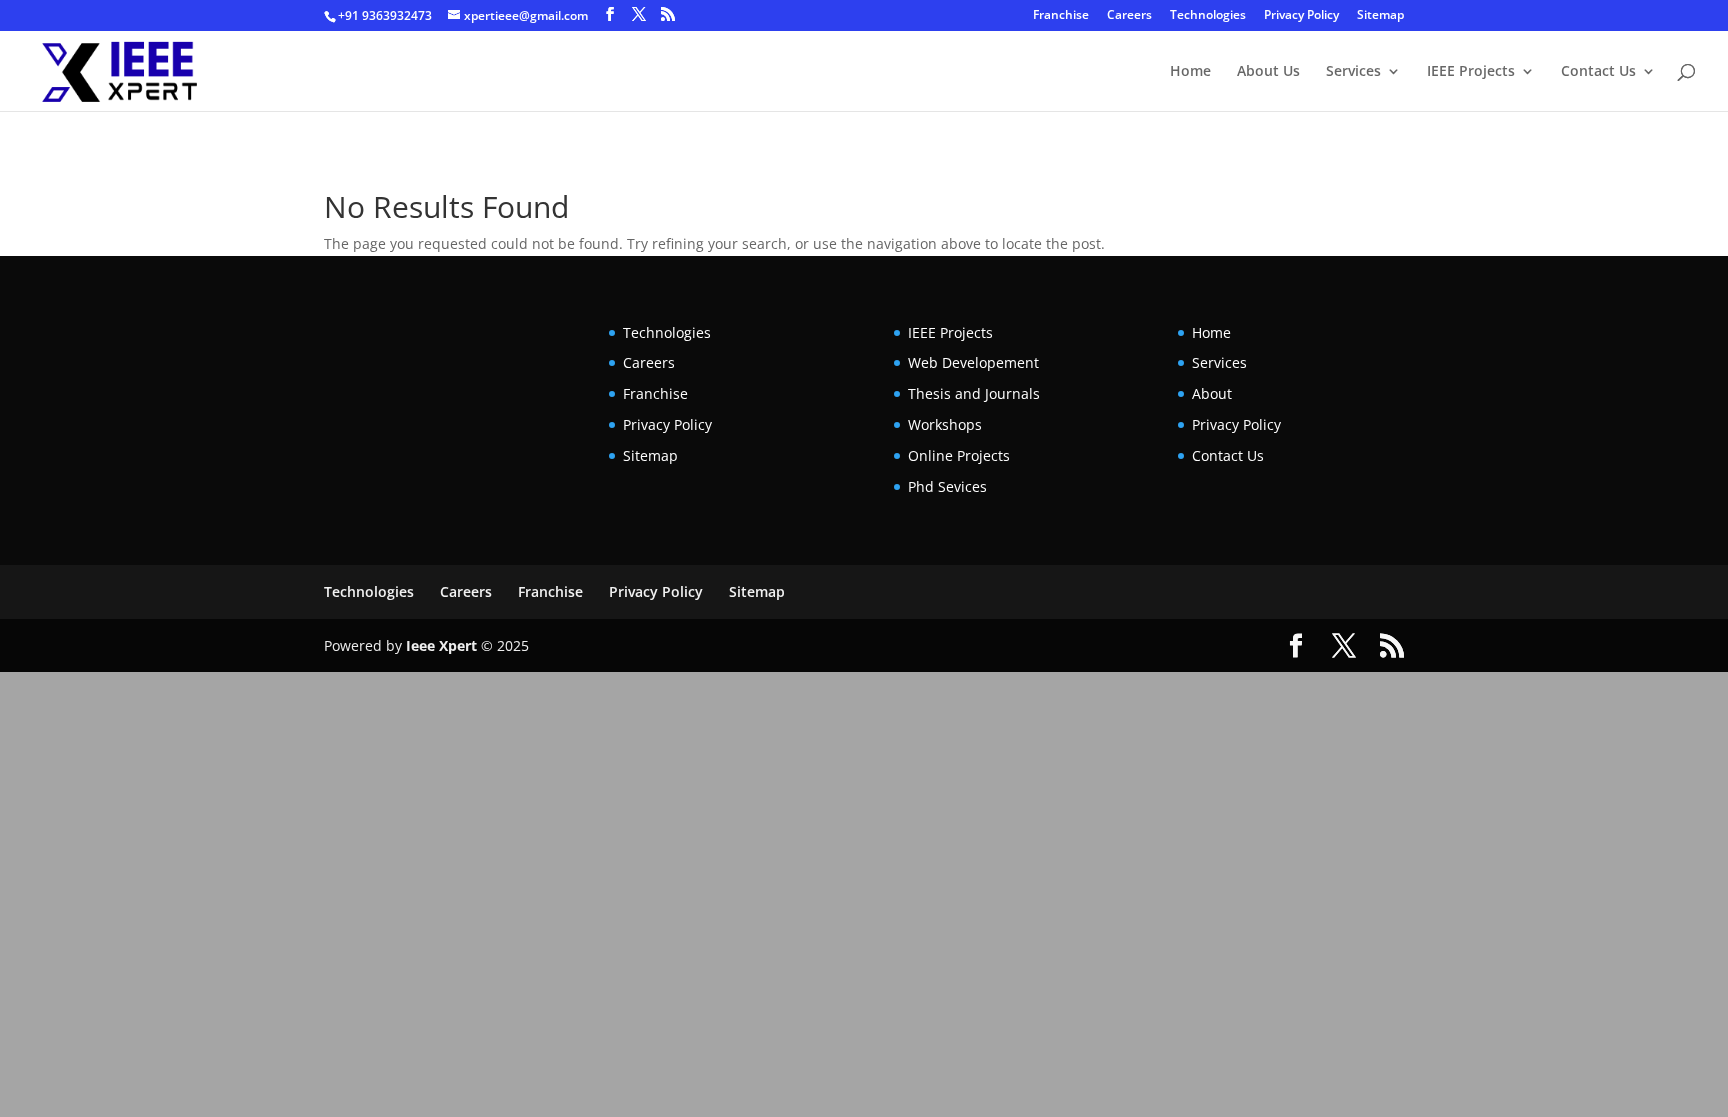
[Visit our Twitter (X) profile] (639, 14)
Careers (1129, 16)
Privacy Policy (1301, 16)
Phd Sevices (947, 486)
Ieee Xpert (441, 645)
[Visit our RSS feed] (668, 14)
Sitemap (1380, 16)
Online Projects (959, 455)
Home (1190, 72)
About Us (1268, 72)
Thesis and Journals (974, 393)
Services (1353, 72)
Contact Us (1598, 72)
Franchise (1061, 16)
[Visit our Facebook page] (610, 14)
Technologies (1208, 16)
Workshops (945, 424)
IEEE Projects (1471, 72)
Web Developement (973, 362)
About (1212, 393)
